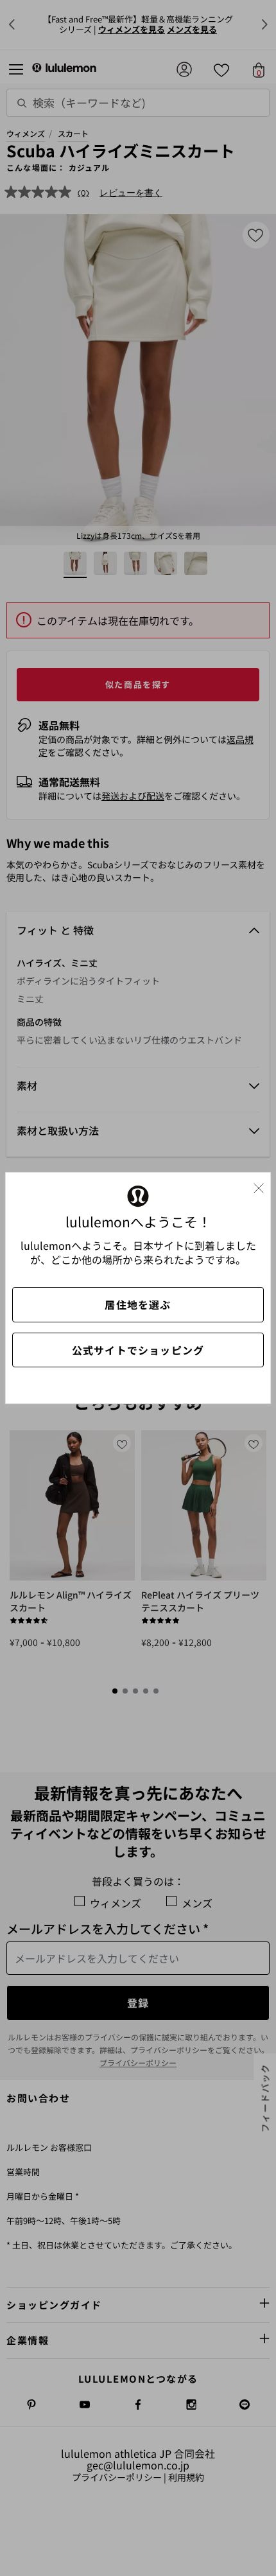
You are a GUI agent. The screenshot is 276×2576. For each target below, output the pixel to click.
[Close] (264, 1185)
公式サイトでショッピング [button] (138, 1350)
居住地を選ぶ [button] (138, 1304)
